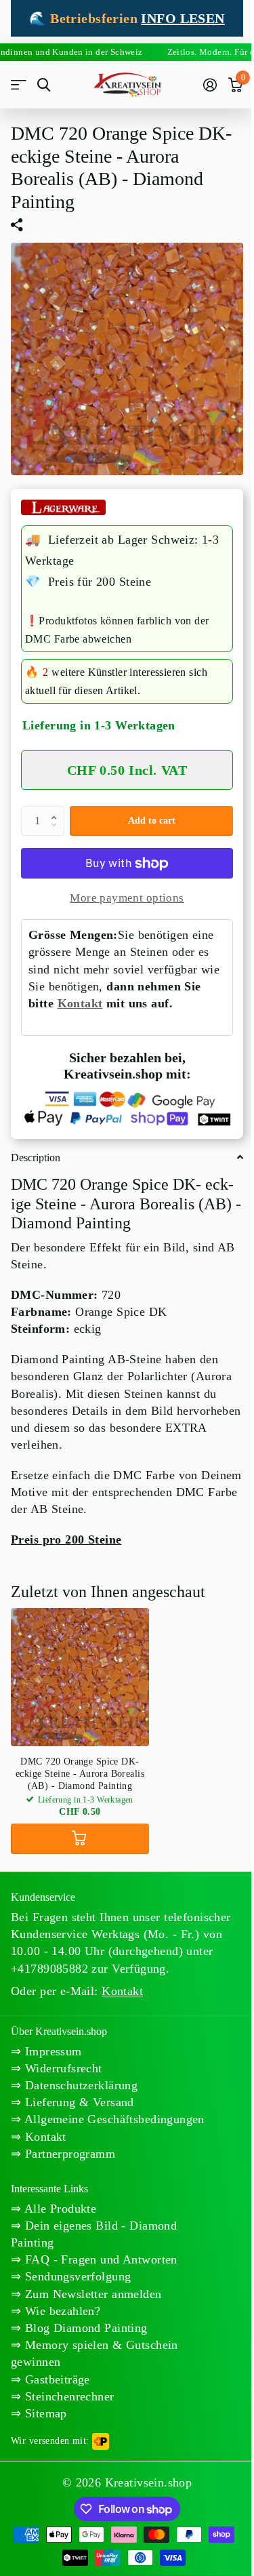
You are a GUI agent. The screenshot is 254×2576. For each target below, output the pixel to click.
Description (36, 1158)
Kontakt (80, 1003)
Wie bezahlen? (61, 2311)
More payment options (127, 898)
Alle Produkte (59, 2209)
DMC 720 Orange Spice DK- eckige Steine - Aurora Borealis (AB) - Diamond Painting (80, 1774)
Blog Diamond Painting (84, 2328)
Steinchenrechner (67, 2396)
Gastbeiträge (55, 2379)
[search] (44, 85)
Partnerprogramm (68, 2154)
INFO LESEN (183, 18)
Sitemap (44, 2413)
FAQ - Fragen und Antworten (99, 2259)
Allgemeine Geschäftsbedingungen (112, 2119)
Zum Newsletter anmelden (91, 2294)
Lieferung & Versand (77, 2102)
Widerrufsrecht (61, 2068)
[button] (57, 810)
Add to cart (152, 821)
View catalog (19, 85)
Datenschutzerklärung (79, 2085)
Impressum (51, 2051)
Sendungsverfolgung (76, 2276)
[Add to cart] (80, 1839)
